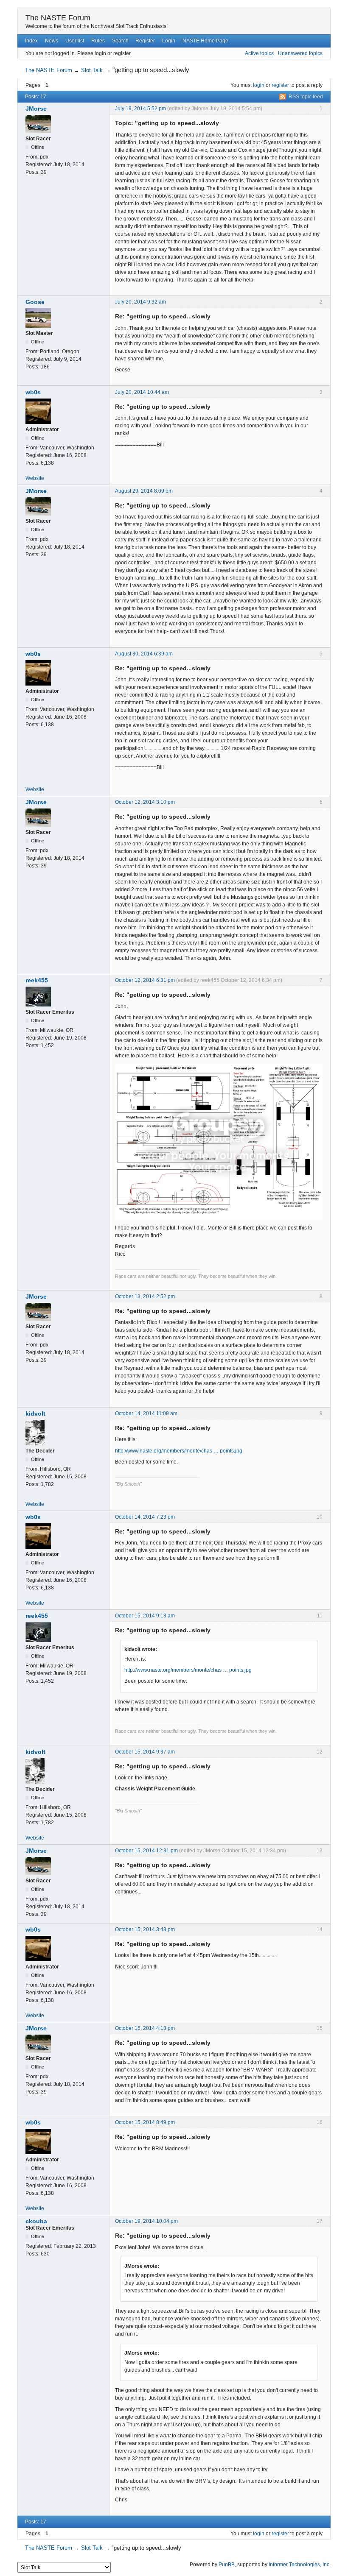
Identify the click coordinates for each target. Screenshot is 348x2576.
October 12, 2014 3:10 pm (145, 802)
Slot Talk (92, 70)
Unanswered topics (300, 53)
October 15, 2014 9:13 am (145, 1616)
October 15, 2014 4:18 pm (145, 2028)
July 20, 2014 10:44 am (142, 392)
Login (169, 41)
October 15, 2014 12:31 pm (146, 1851)
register (280, 85)
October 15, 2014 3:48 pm (145, 1929)
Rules (98, 41)
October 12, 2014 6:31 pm (145, 980)
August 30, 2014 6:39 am (144, 654)
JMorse (36, 109)
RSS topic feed (306, 97)
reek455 (37, 980)
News (52, 41)
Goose (35, 302)
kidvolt (35, 1413)
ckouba (36, 2221)
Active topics (259, 53)
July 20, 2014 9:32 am (140, 302)
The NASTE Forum (58, 18)
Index (31, 41)
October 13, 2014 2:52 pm (145, 1296)
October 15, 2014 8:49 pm (145, 2122)
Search (120, 41)
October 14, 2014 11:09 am (146, 1413)
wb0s (33, 392)
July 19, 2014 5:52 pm (140, 109)
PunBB (227, 2565)
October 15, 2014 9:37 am (145, 1752)
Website (35, 478)
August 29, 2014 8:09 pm (144, 491)
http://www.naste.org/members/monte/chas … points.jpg (179, 1451)
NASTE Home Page (205, 41)
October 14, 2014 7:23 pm (145, 1517)
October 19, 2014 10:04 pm (146, 2221)
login (259, 85)
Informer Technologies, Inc (299, 2565)
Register (145, 41)
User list (75, 41)
